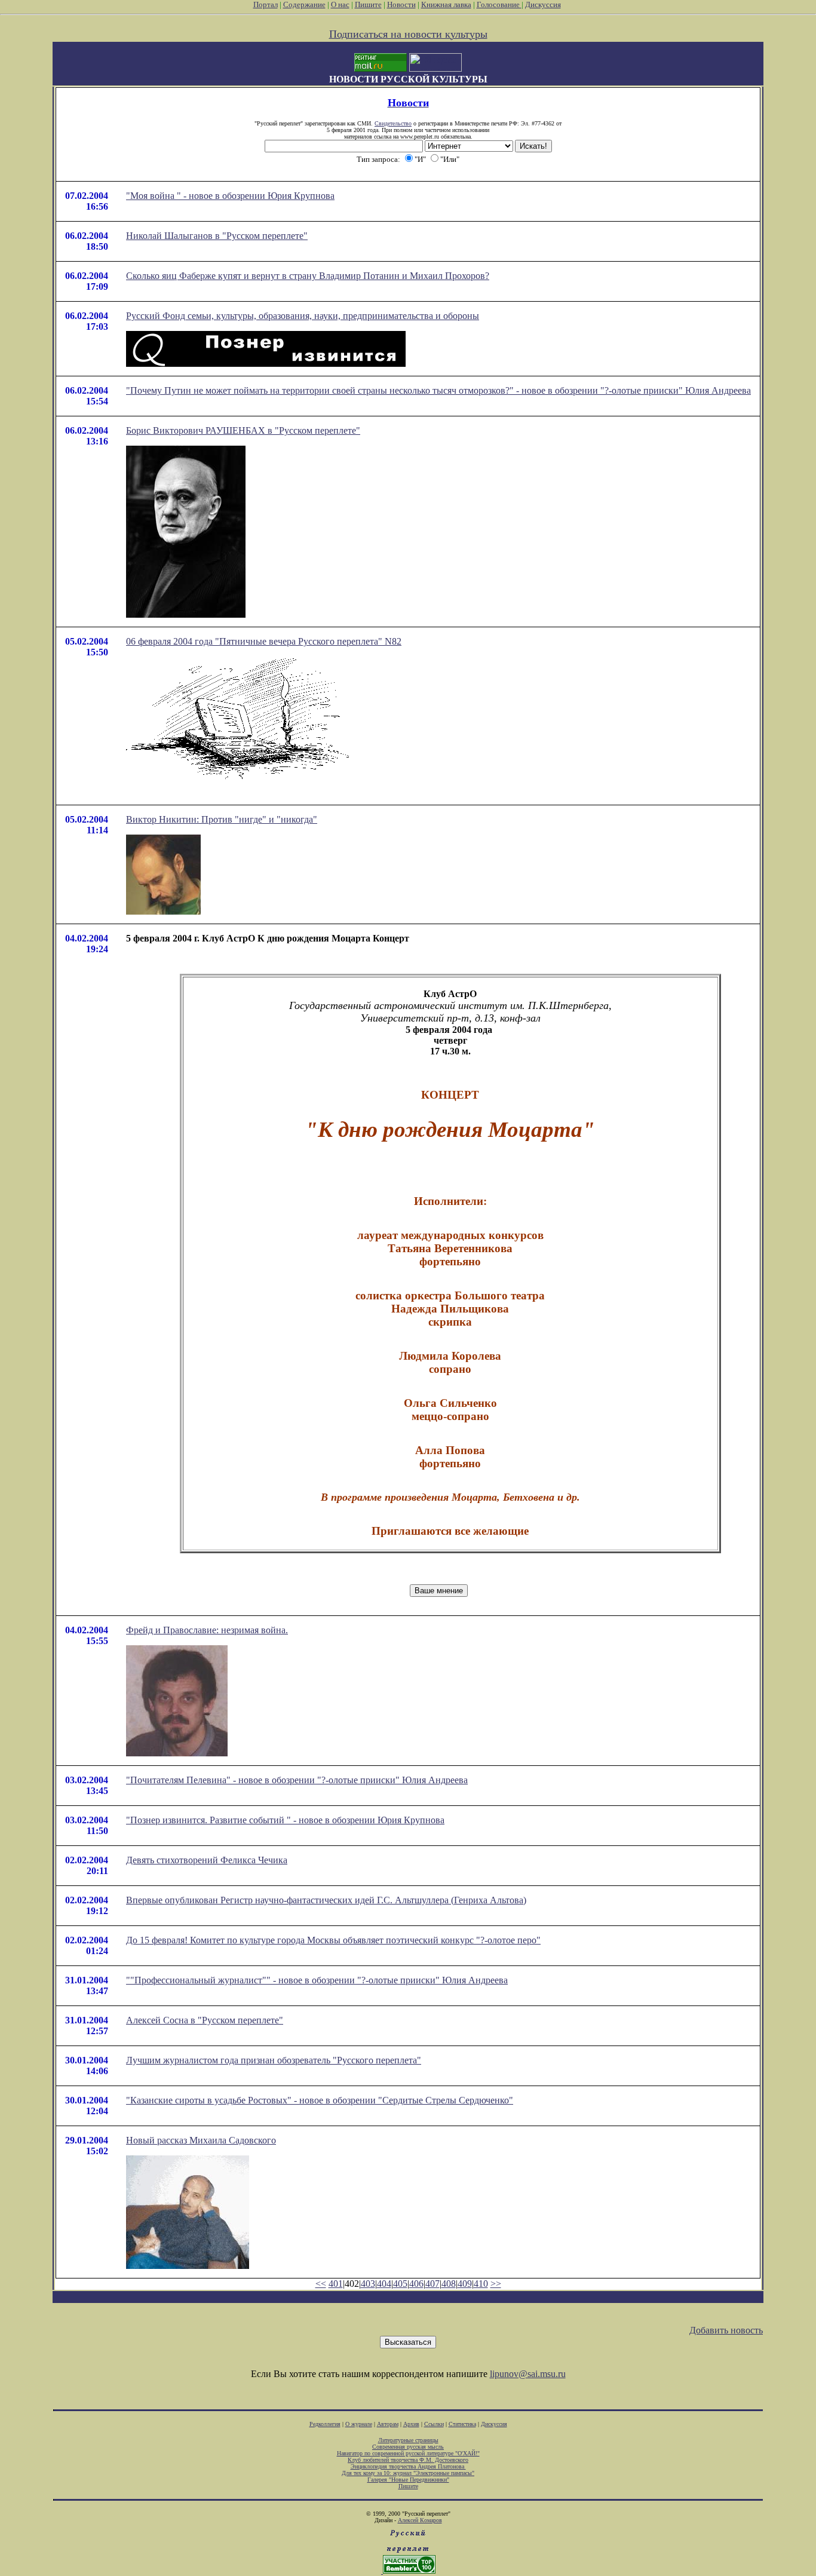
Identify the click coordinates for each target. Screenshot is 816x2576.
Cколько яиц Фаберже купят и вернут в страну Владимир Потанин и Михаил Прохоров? (308, 276)
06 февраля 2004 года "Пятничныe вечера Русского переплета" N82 (264, 641)
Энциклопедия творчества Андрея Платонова (408, 2466)
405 (400, 2284)
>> (496, 2284)
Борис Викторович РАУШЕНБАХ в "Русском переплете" (243, 430)
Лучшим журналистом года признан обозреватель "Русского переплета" (274, 2060)
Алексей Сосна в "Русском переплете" (205, 2020)
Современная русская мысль (408, 2447)
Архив (411, 2424)
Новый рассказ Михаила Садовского (201, 2140)
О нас (340, 4)
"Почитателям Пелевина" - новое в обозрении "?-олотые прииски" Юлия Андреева (297, 1780)
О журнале (359, 2424)
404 (384, 2284)
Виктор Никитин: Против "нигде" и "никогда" (222, 819)
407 (432, 2284)
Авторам (388, 2424)
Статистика (462, 2424)
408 (449, 2284)
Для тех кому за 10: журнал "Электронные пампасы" (408, 2473)
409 (465, 2284)
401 (336, 2284)
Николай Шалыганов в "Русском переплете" (217, 236)
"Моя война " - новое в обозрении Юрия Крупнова (230, 196)
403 (368, 2284)
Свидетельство (393, 123)
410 (481, 2284)
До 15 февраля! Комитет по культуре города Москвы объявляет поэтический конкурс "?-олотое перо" (333, 1940)
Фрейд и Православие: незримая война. (207, 1630)
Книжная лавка (446, 4)
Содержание (304, 4)
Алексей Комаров (420, 2520)
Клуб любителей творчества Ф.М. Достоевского (408, 2460)
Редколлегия (325, 2424)
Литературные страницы (408, 2440)
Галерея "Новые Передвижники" (408, 2480)
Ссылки (434, 2424)
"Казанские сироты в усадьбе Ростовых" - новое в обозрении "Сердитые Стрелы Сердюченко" (320, 2100)
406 (416, 2284)
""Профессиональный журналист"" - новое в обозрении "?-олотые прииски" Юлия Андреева (317, 1980)
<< (321, 2284)
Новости (401, 4)
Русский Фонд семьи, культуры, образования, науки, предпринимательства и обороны (303, 316)
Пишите (368, 4)
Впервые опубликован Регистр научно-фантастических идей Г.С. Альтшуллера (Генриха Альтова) (326, 1900)
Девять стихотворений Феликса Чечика (207, 1860)
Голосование (499, 4)
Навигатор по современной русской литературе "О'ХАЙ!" (408, 2453)
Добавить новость (726, 2330)
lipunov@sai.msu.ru (528, 2374)
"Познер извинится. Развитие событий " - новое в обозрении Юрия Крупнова (285, 1820)
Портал (266, 4)
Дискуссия (543, 4)
